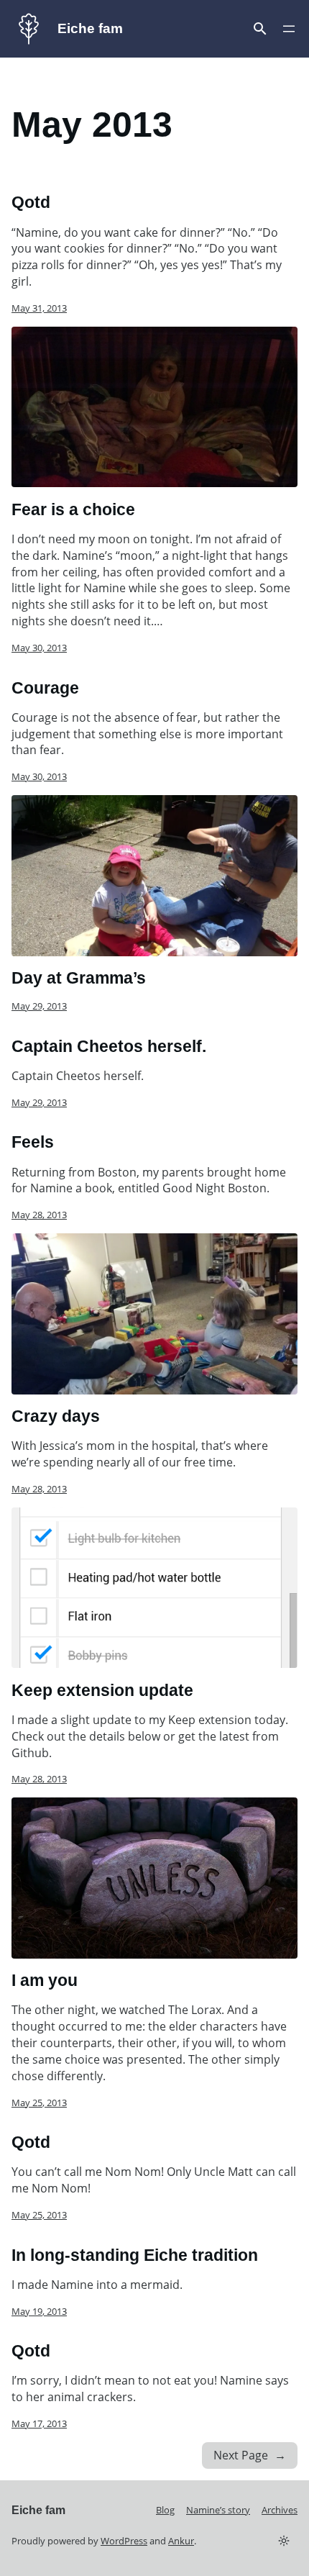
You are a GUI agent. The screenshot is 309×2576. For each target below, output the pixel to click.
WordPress (124, 2541)
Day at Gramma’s (79, 978)
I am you (45, 1980)
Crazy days (56, 1416)
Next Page (250, 2455)
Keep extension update (102, 1690)
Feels (33, 1142)
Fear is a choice (73, 509)
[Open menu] (260, 29)
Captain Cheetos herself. (109, 1046)
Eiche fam (90, 28)
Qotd (31, 202)
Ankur (181, 2541)
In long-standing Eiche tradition (135, 2255)
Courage (45, 688)
